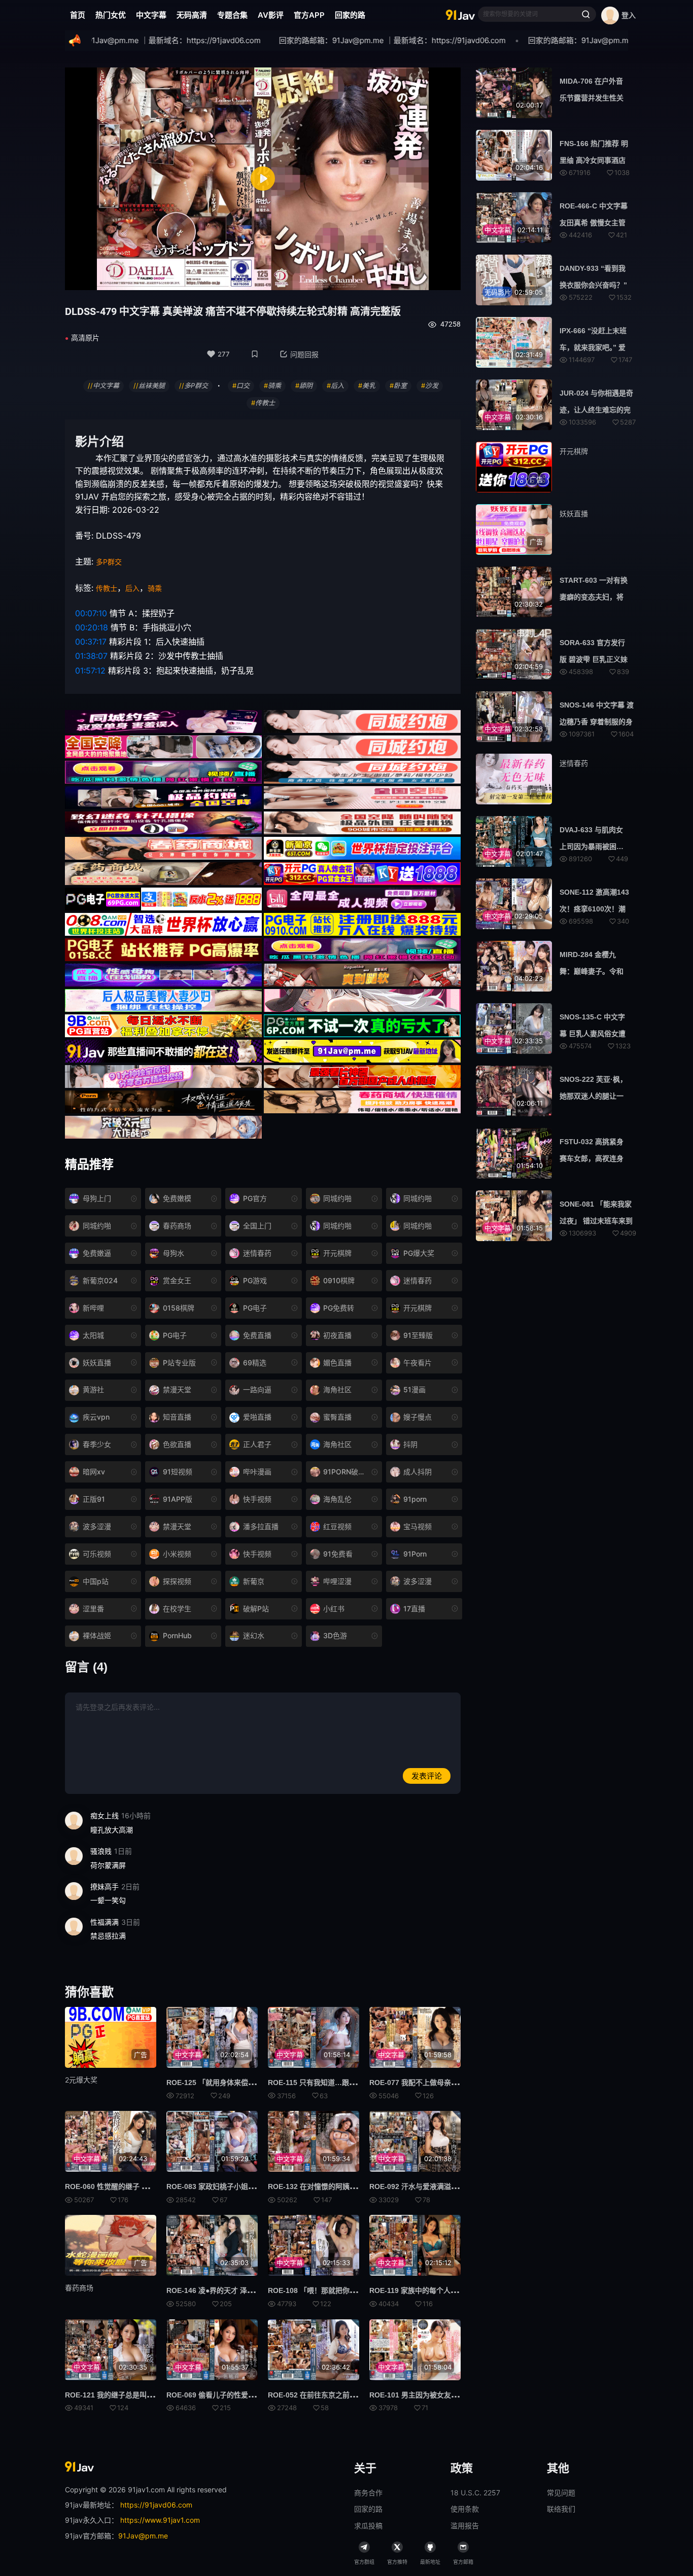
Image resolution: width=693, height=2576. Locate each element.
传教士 (107, 588)
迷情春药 (574, 763)
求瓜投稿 (368, 2526)
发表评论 (427, 1776)
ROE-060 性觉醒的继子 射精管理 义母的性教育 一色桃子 (155, 2186)
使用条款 (465, 2509)
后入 (132, 588)
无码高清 (192, 15)
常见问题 (561, 2493)
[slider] (201, 277)
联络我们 (561, 2509)
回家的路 (350, 15)
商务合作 (368, 2493)
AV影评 (271, 15)
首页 (78, 15)
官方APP (309, 15)
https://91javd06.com (156, 2505)
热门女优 (111, 15)
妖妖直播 (574, 514)
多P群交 (109, 562)
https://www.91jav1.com (160, 2520)
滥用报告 (465, 2526)
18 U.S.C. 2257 (475, 2493)
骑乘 (155, 588)
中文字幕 (151, 15)
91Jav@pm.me (143, 2536)
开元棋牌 (574, 451)
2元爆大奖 (81, 2080)
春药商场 (79, 2288)
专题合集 (232, 15)
